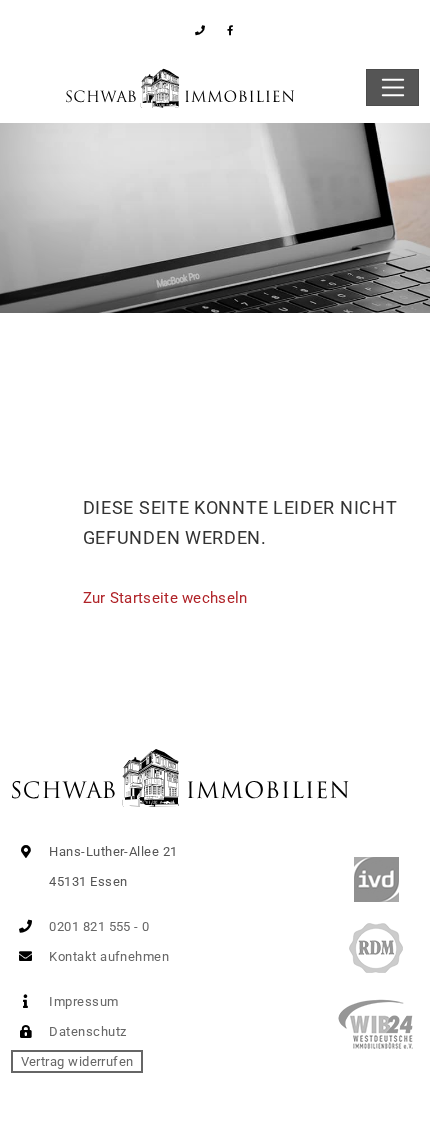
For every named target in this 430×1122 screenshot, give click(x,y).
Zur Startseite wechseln (165, 598)
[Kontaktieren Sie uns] (200, 30)
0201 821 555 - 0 (98, 926)
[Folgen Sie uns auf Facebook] (230, 30)
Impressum (82, 1001)
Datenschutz (86, 1031)
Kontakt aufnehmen (107, 956)
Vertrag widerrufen (77, 1061)
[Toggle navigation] (392, 88)
